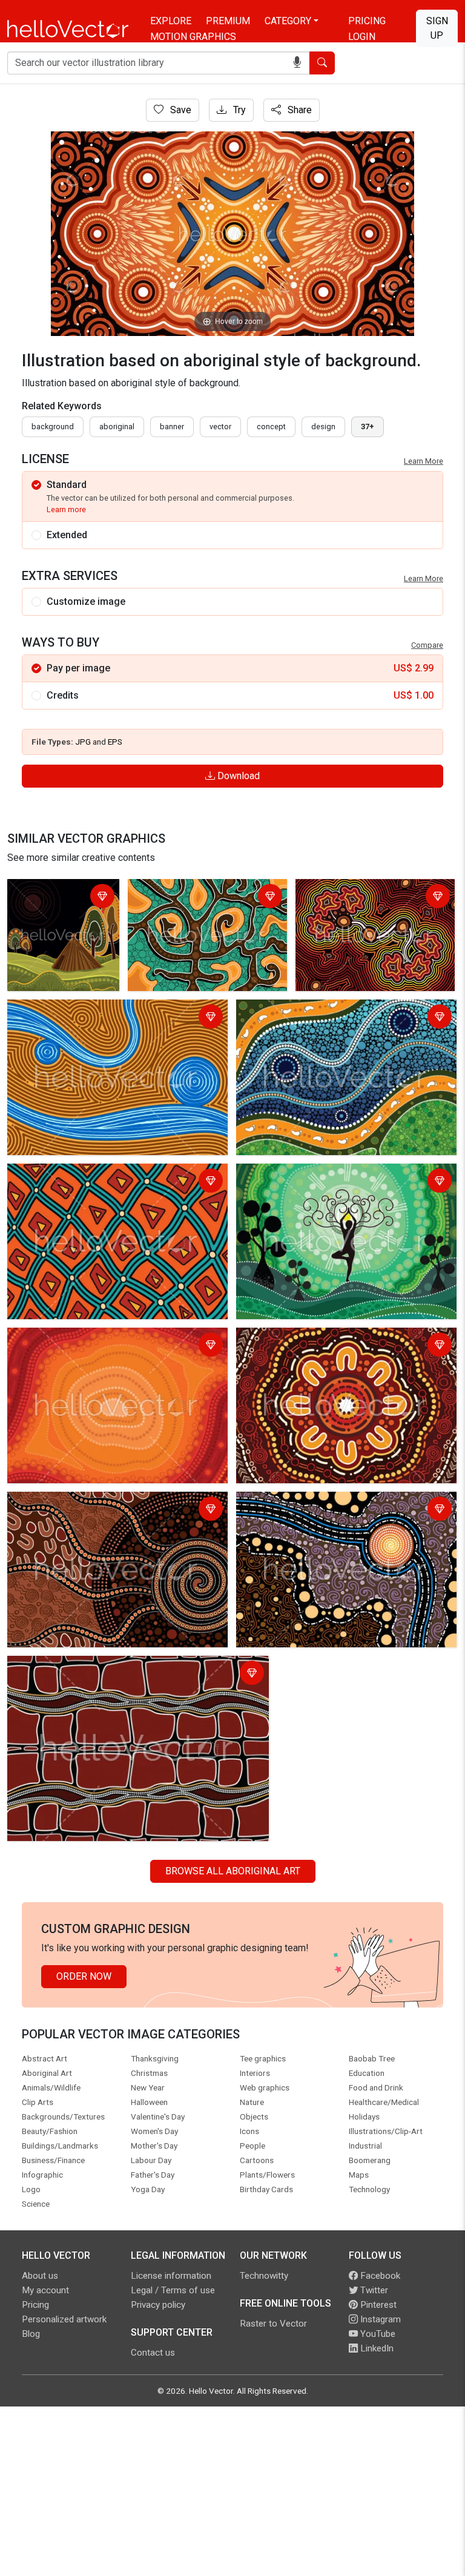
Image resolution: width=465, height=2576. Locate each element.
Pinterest (377, 2305)
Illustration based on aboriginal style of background (94, 1182)
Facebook (379, 2276)
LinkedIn (376, 2348)
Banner (172, 427)
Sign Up (437, 28)
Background (53, 427)
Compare (427, 645)
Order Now (84, 1976)
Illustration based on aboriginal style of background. (197, 898)
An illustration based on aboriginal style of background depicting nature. (329, 1182)
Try (238, 110)
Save (180, 110)
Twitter (373, 2290)
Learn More (424, 461)
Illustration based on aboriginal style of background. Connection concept (368, 905)
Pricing (367, 21)
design (323, 427)
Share (298, 110)
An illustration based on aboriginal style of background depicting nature (61, 912)
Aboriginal (117, 427)
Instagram (379, 2319)
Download (237, 776)
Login (362, 37)
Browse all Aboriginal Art (233, 1871)
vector (220, 427)
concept (271, 427)
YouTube (377, 2334)
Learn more (66, 509)
